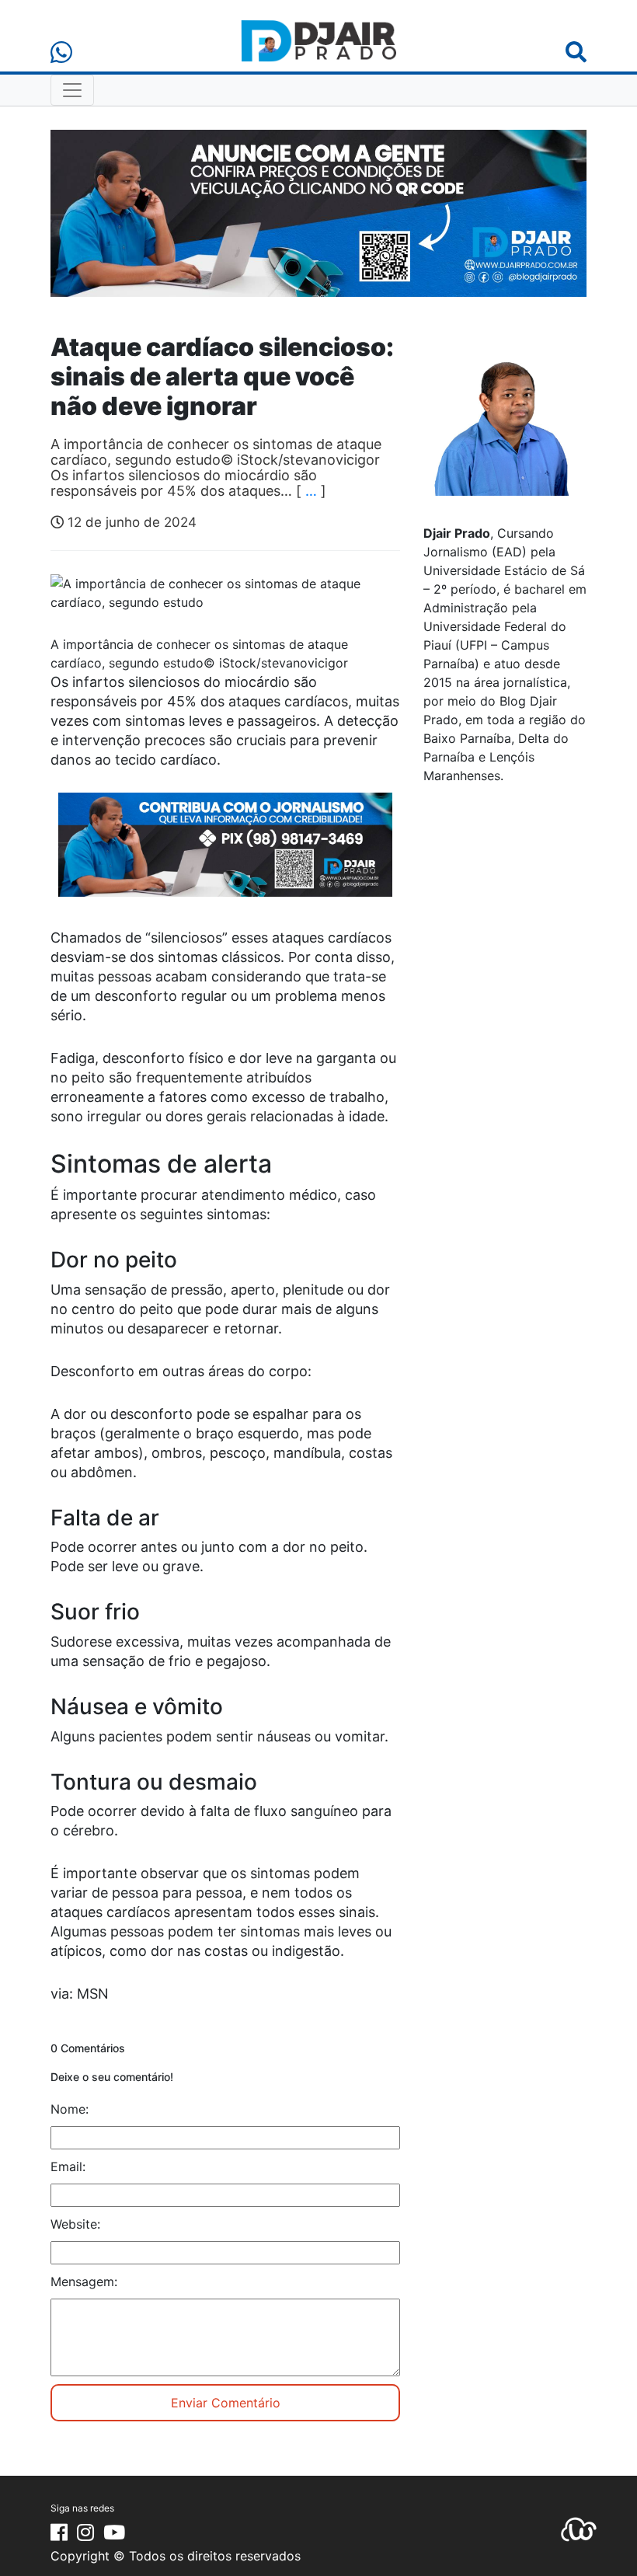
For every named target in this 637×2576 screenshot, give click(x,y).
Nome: (70, 2109)
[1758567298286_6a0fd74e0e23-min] (225, 855)
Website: (75, 2224)
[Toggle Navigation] (72, 90)
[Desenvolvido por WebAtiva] (579, 2529)
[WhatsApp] (61, 52)
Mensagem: (84, 2281)
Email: (68, 2166)
